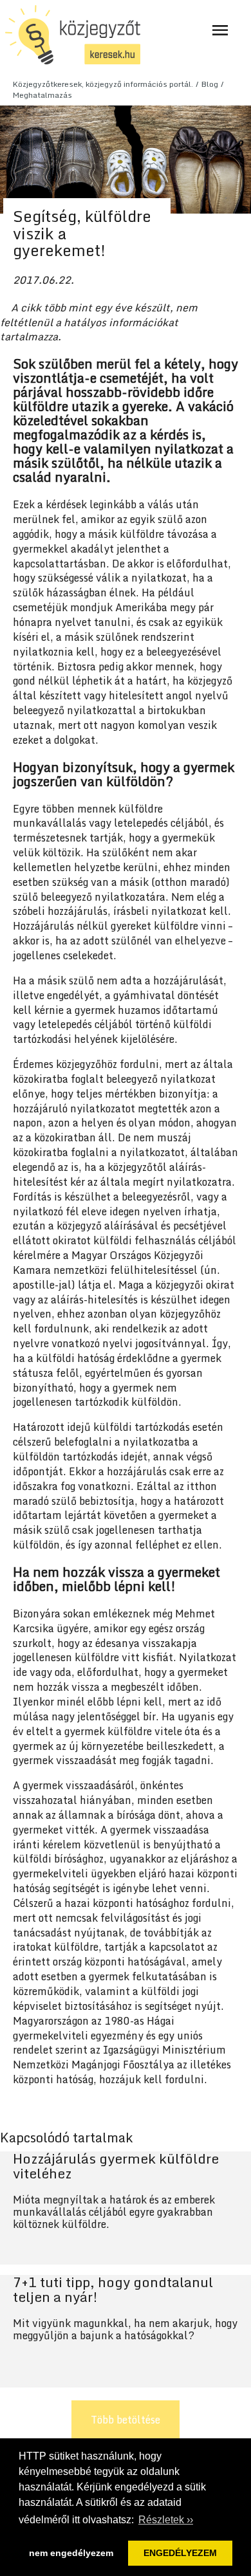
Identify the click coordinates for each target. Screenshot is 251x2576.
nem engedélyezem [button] (71, 2553)
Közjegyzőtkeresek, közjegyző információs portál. (103, 84)
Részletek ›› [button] (166, 2520)
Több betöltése (126, 2420)
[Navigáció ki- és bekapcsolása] (220, 30)
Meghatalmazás (42, 95)
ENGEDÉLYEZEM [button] (180, 2553)
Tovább (126, 2208)
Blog (210, 84)
